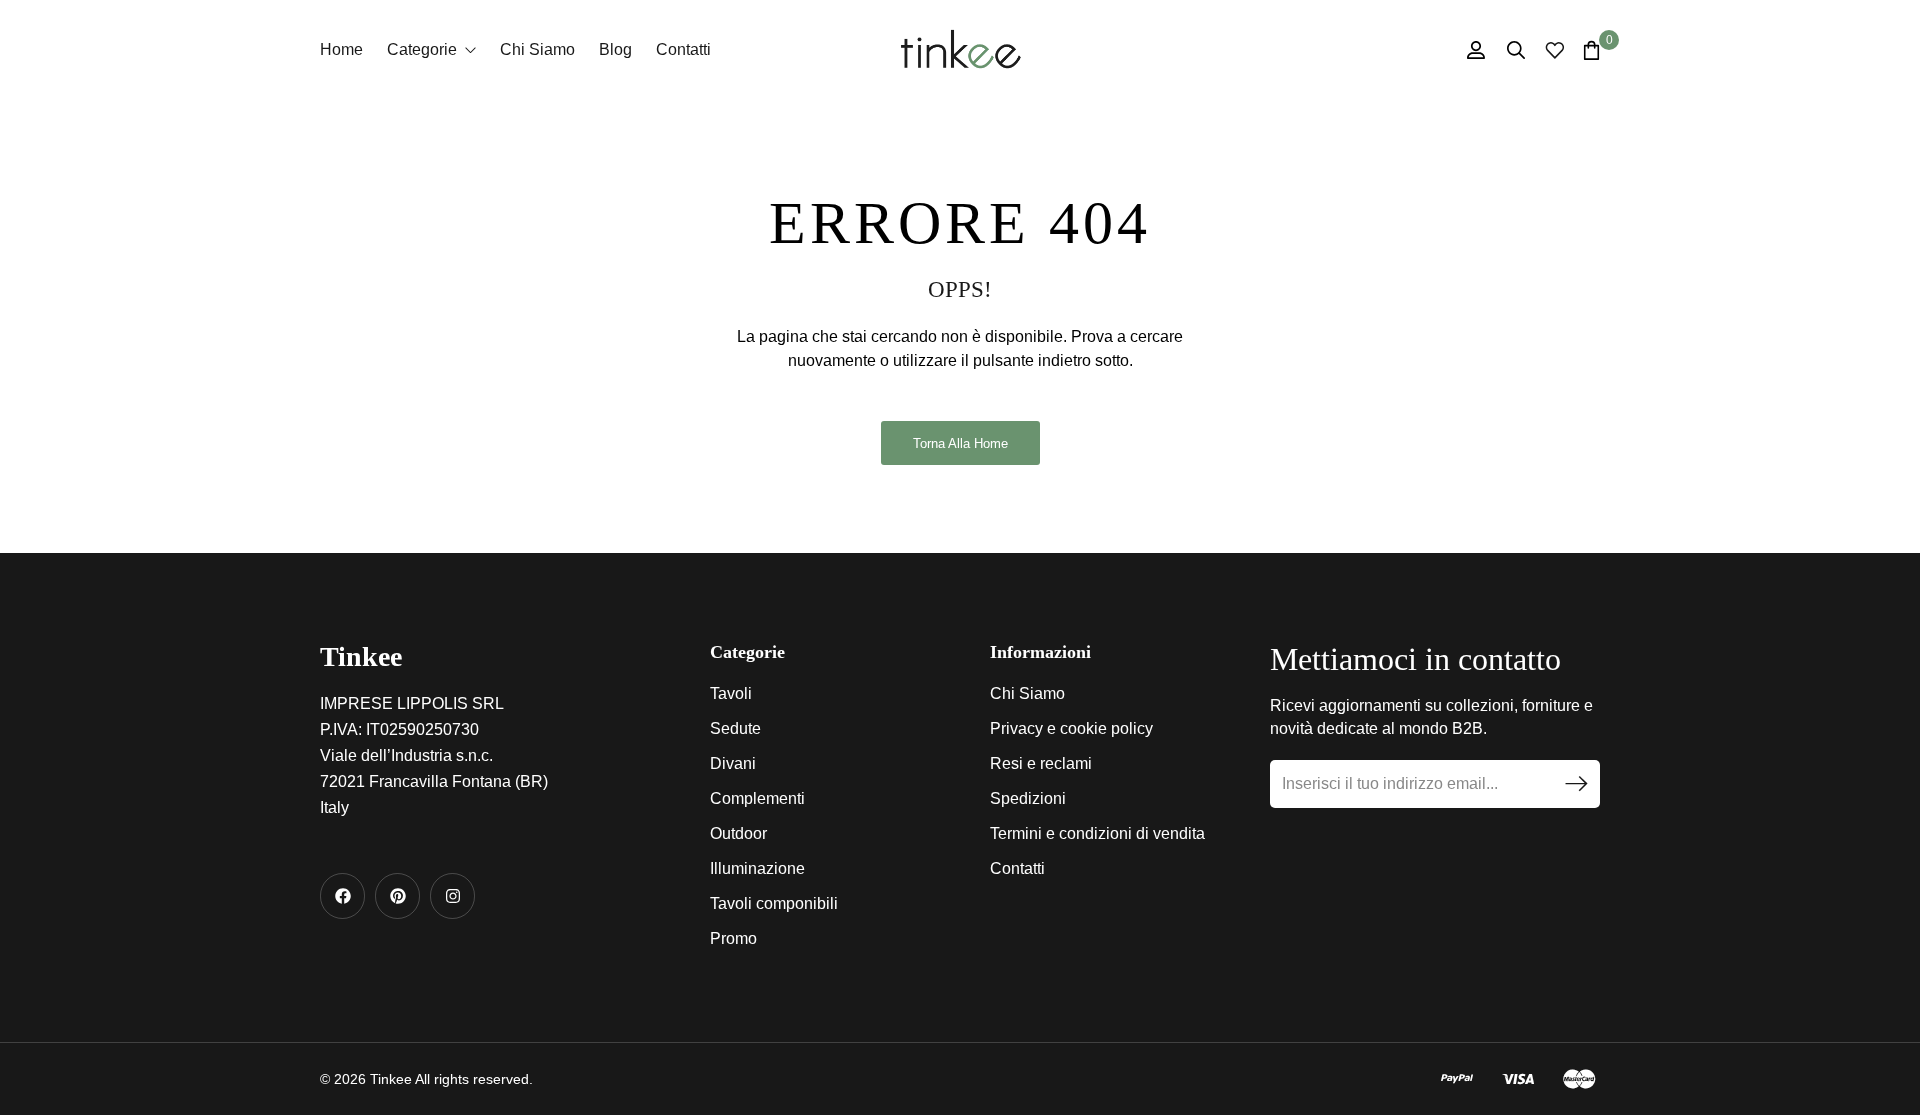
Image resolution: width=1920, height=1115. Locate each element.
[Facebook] (342, 895)
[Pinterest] (397, 895)
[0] (1591, 50)
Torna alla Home (960, 443)
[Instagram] (452, 895)
